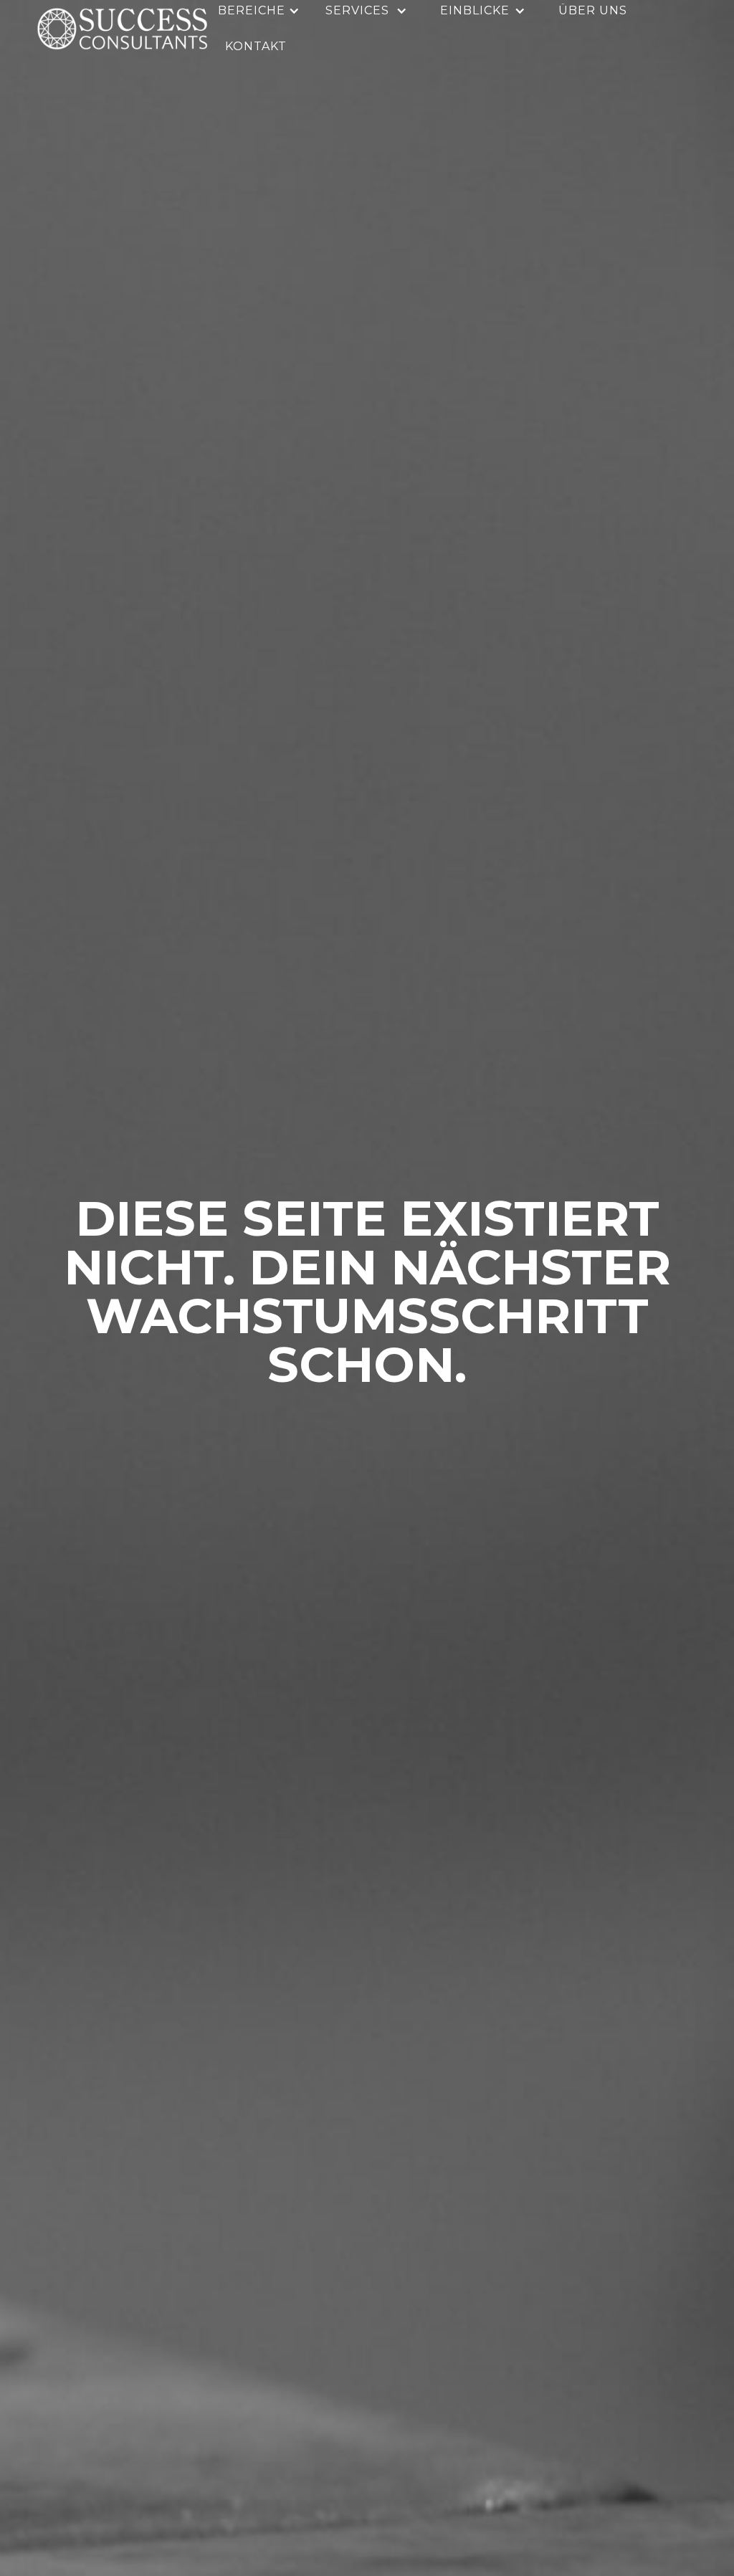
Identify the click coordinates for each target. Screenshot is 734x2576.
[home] (122, 29)
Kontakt (256, 46)
